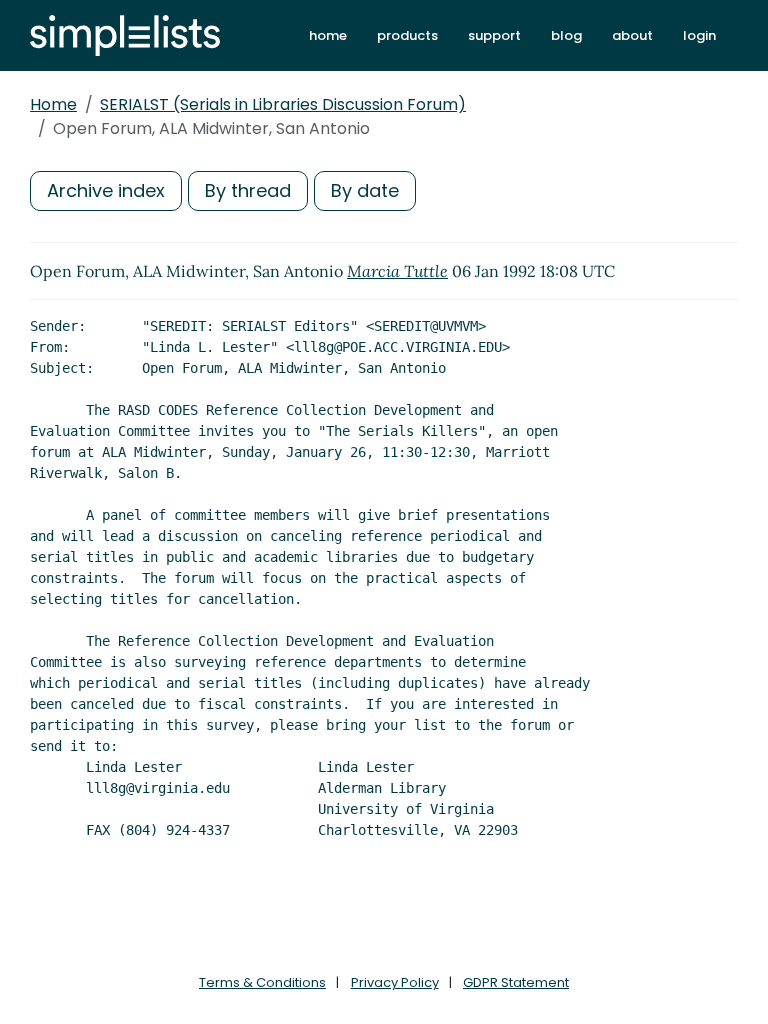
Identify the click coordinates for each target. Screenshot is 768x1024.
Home (53, 104)
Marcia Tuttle (397, 271)
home (328, 35)
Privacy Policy (395, 982)
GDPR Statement (516, 982)
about (632, 35)
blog (566, 35)
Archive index (106, 190)
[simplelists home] (125, 35)
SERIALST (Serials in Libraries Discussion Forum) (283, 104)
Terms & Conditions (262, 982)
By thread (248, 190)
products (407, 35)
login (699, 35)
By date (365, 190)
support (494, 35)
